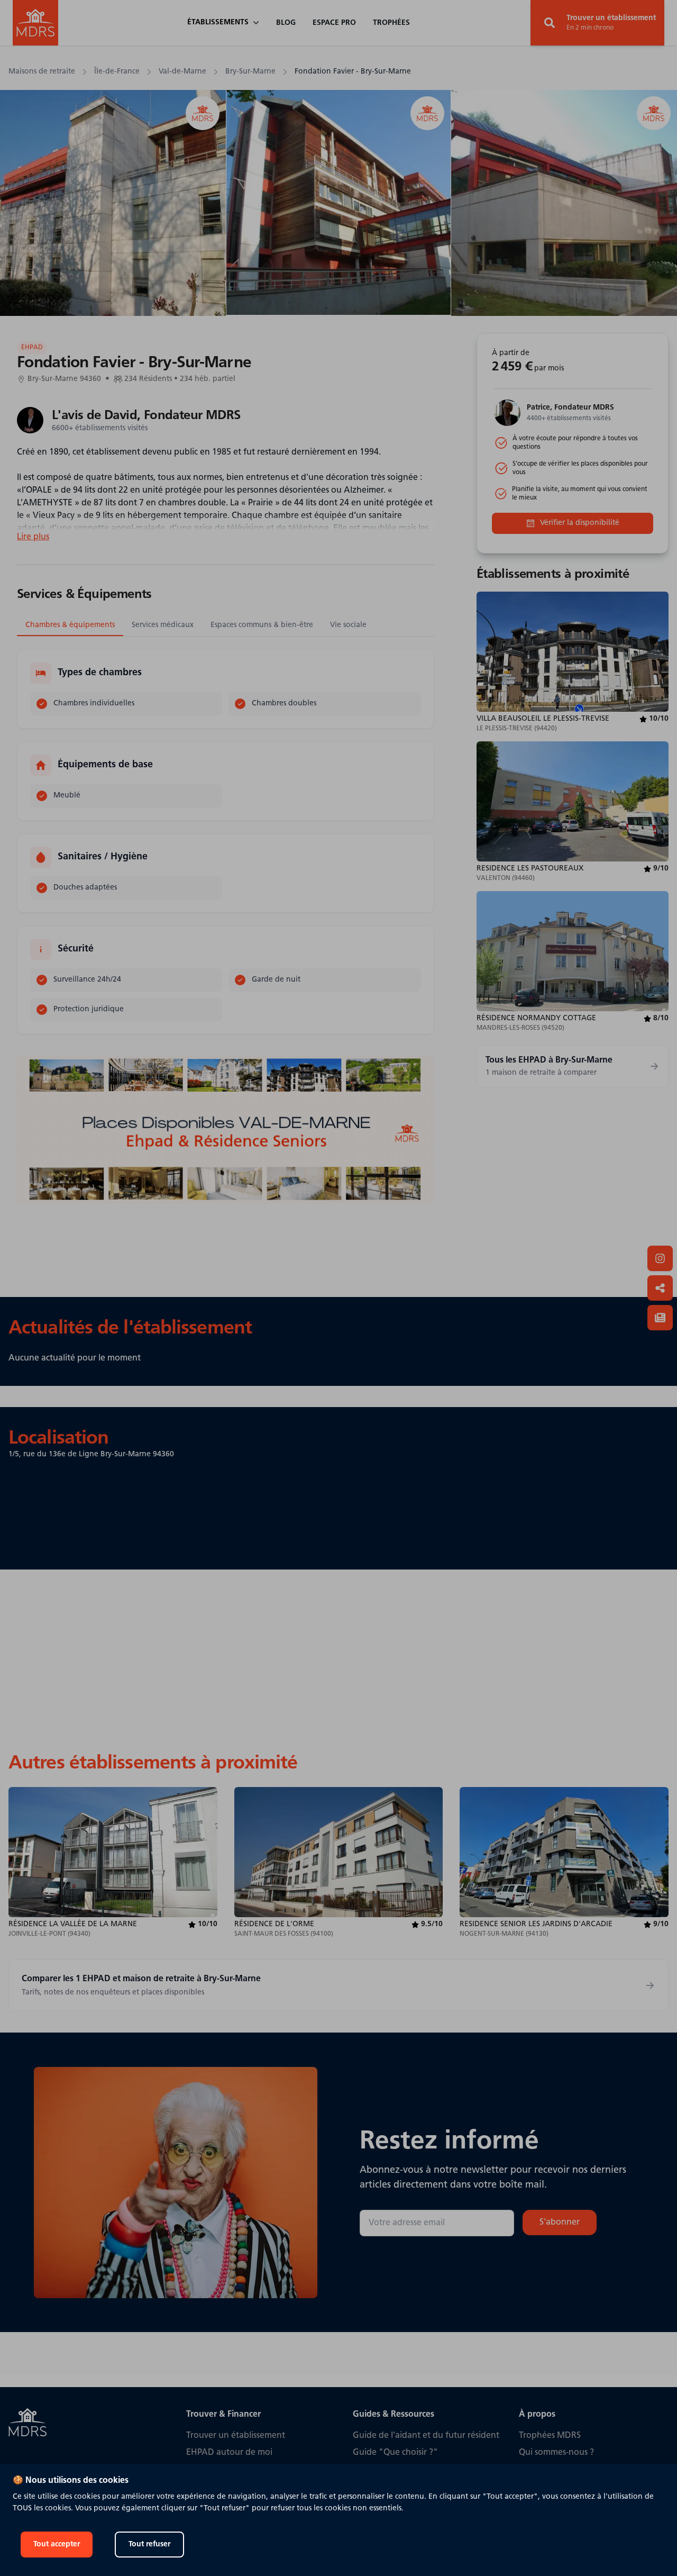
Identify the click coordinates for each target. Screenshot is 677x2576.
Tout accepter (57, 2545)
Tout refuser (149, 2545)
